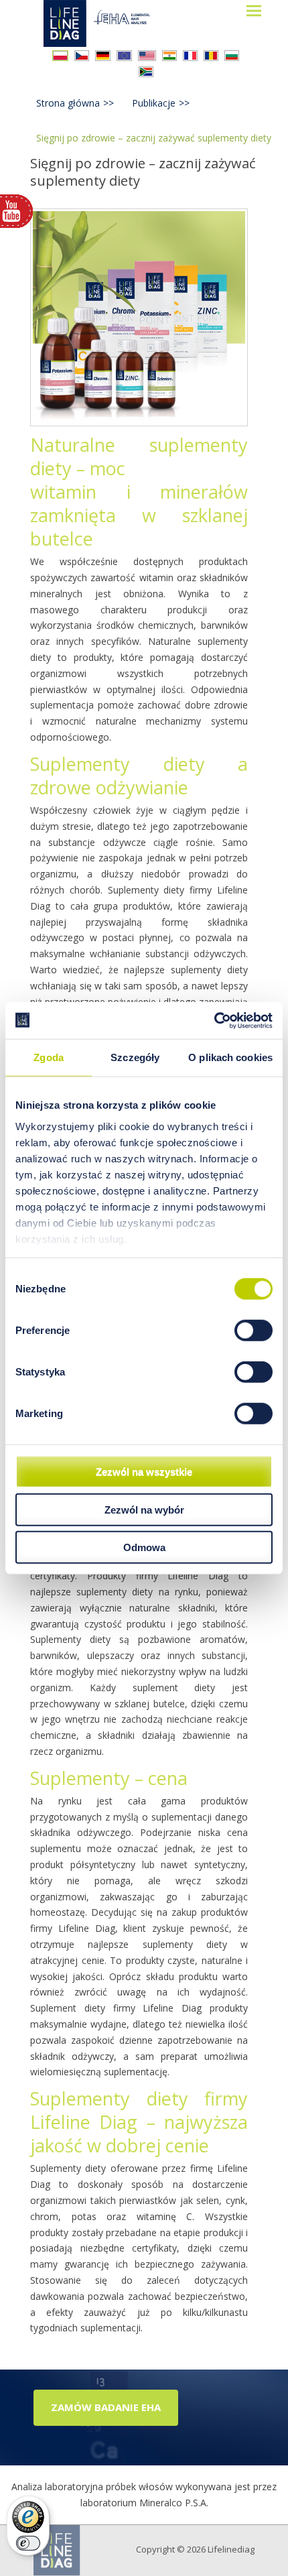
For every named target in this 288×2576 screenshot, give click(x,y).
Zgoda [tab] (49, 1057)
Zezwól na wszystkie (144, 1472)
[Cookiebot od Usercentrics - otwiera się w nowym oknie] (214, 1020)
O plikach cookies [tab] (230, 1057)
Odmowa (144, 1547)
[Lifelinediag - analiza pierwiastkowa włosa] (109, 23)
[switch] (254, 1331)
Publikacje (161, 103)
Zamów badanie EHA (106, 2407)
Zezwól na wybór (144, 1509)
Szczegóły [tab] (135, 1057)
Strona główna (75, 103)
